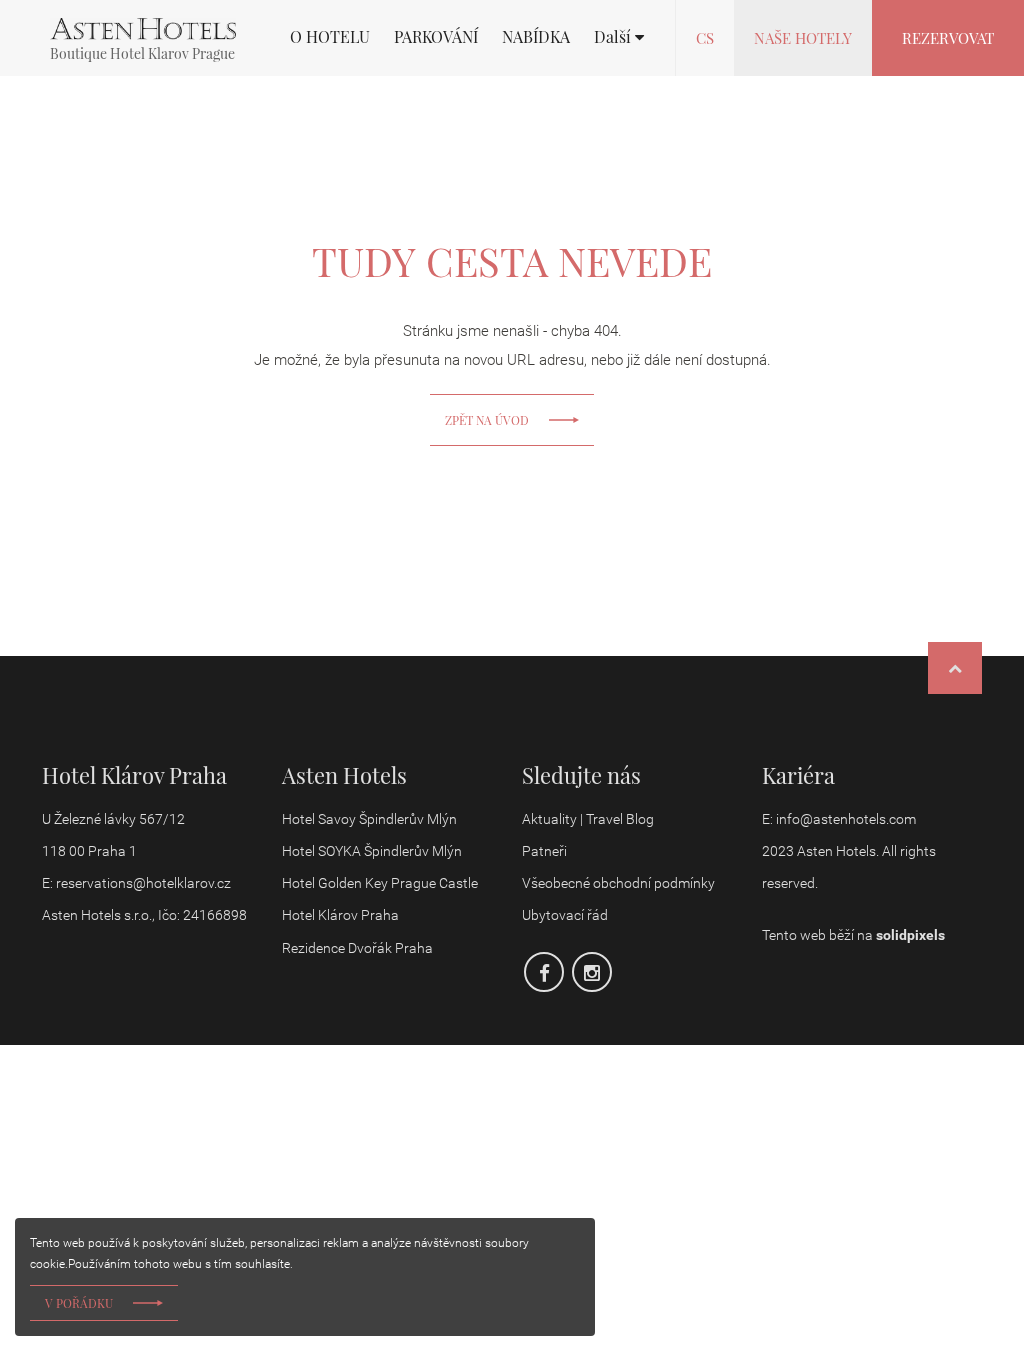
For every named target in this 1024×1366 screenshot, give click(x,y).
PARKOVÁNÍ (436, 37)
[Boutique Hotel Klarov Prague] (143, 29)
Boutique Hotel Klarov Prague (142, 53)
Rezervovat (948, 38)
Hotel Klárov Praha (340, 915)
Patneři (546, 851)
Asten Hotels (344, 775)
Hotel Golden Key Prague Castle (380, 883)
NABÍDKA (536, 37)
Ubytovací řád (565, 915)
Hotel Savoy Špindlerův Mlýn (369, 819)
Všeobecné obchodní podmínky (618, 883)
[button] (619, 37)
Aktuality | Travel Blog (589, 819)
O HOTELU (330, 37)
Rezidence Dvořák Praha (357, 948)
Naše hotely (803, 38)
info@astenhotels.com (846, 819)
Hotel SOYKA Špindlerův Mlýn (372, 851)
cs (705, 38)
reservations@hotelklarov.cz (143, 883)
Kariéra (798, 775)
